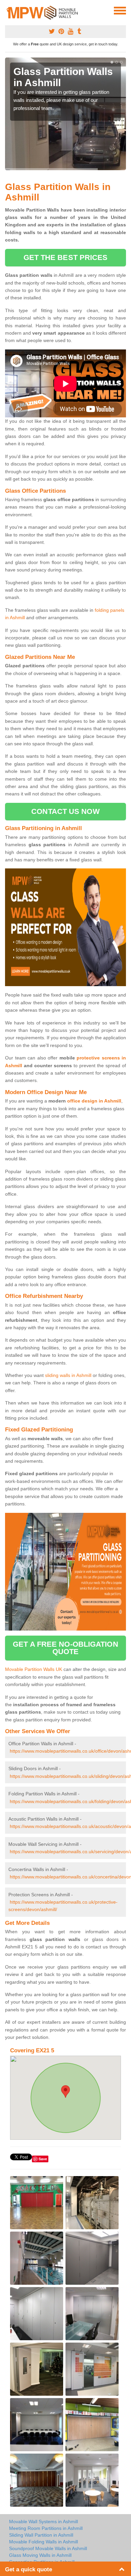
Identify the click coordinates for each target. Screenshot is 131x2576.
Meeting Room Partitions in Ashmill (46, 2528)
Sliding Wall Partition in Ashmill (41, 2535)
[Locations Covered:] (8, 10)
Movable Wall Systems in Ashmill (43, 2522)
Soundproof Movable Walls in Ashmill (48, 2548)
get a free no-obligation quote (65, 1648)
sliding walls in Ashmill (68, 1375)
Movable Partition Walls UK (34, 1669)
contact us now (65, 811)
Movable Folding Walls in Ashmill (43, 2542)
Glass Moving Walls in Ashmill (40, 2555)
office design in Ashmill (94, 1101)
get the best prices (66, 257)
